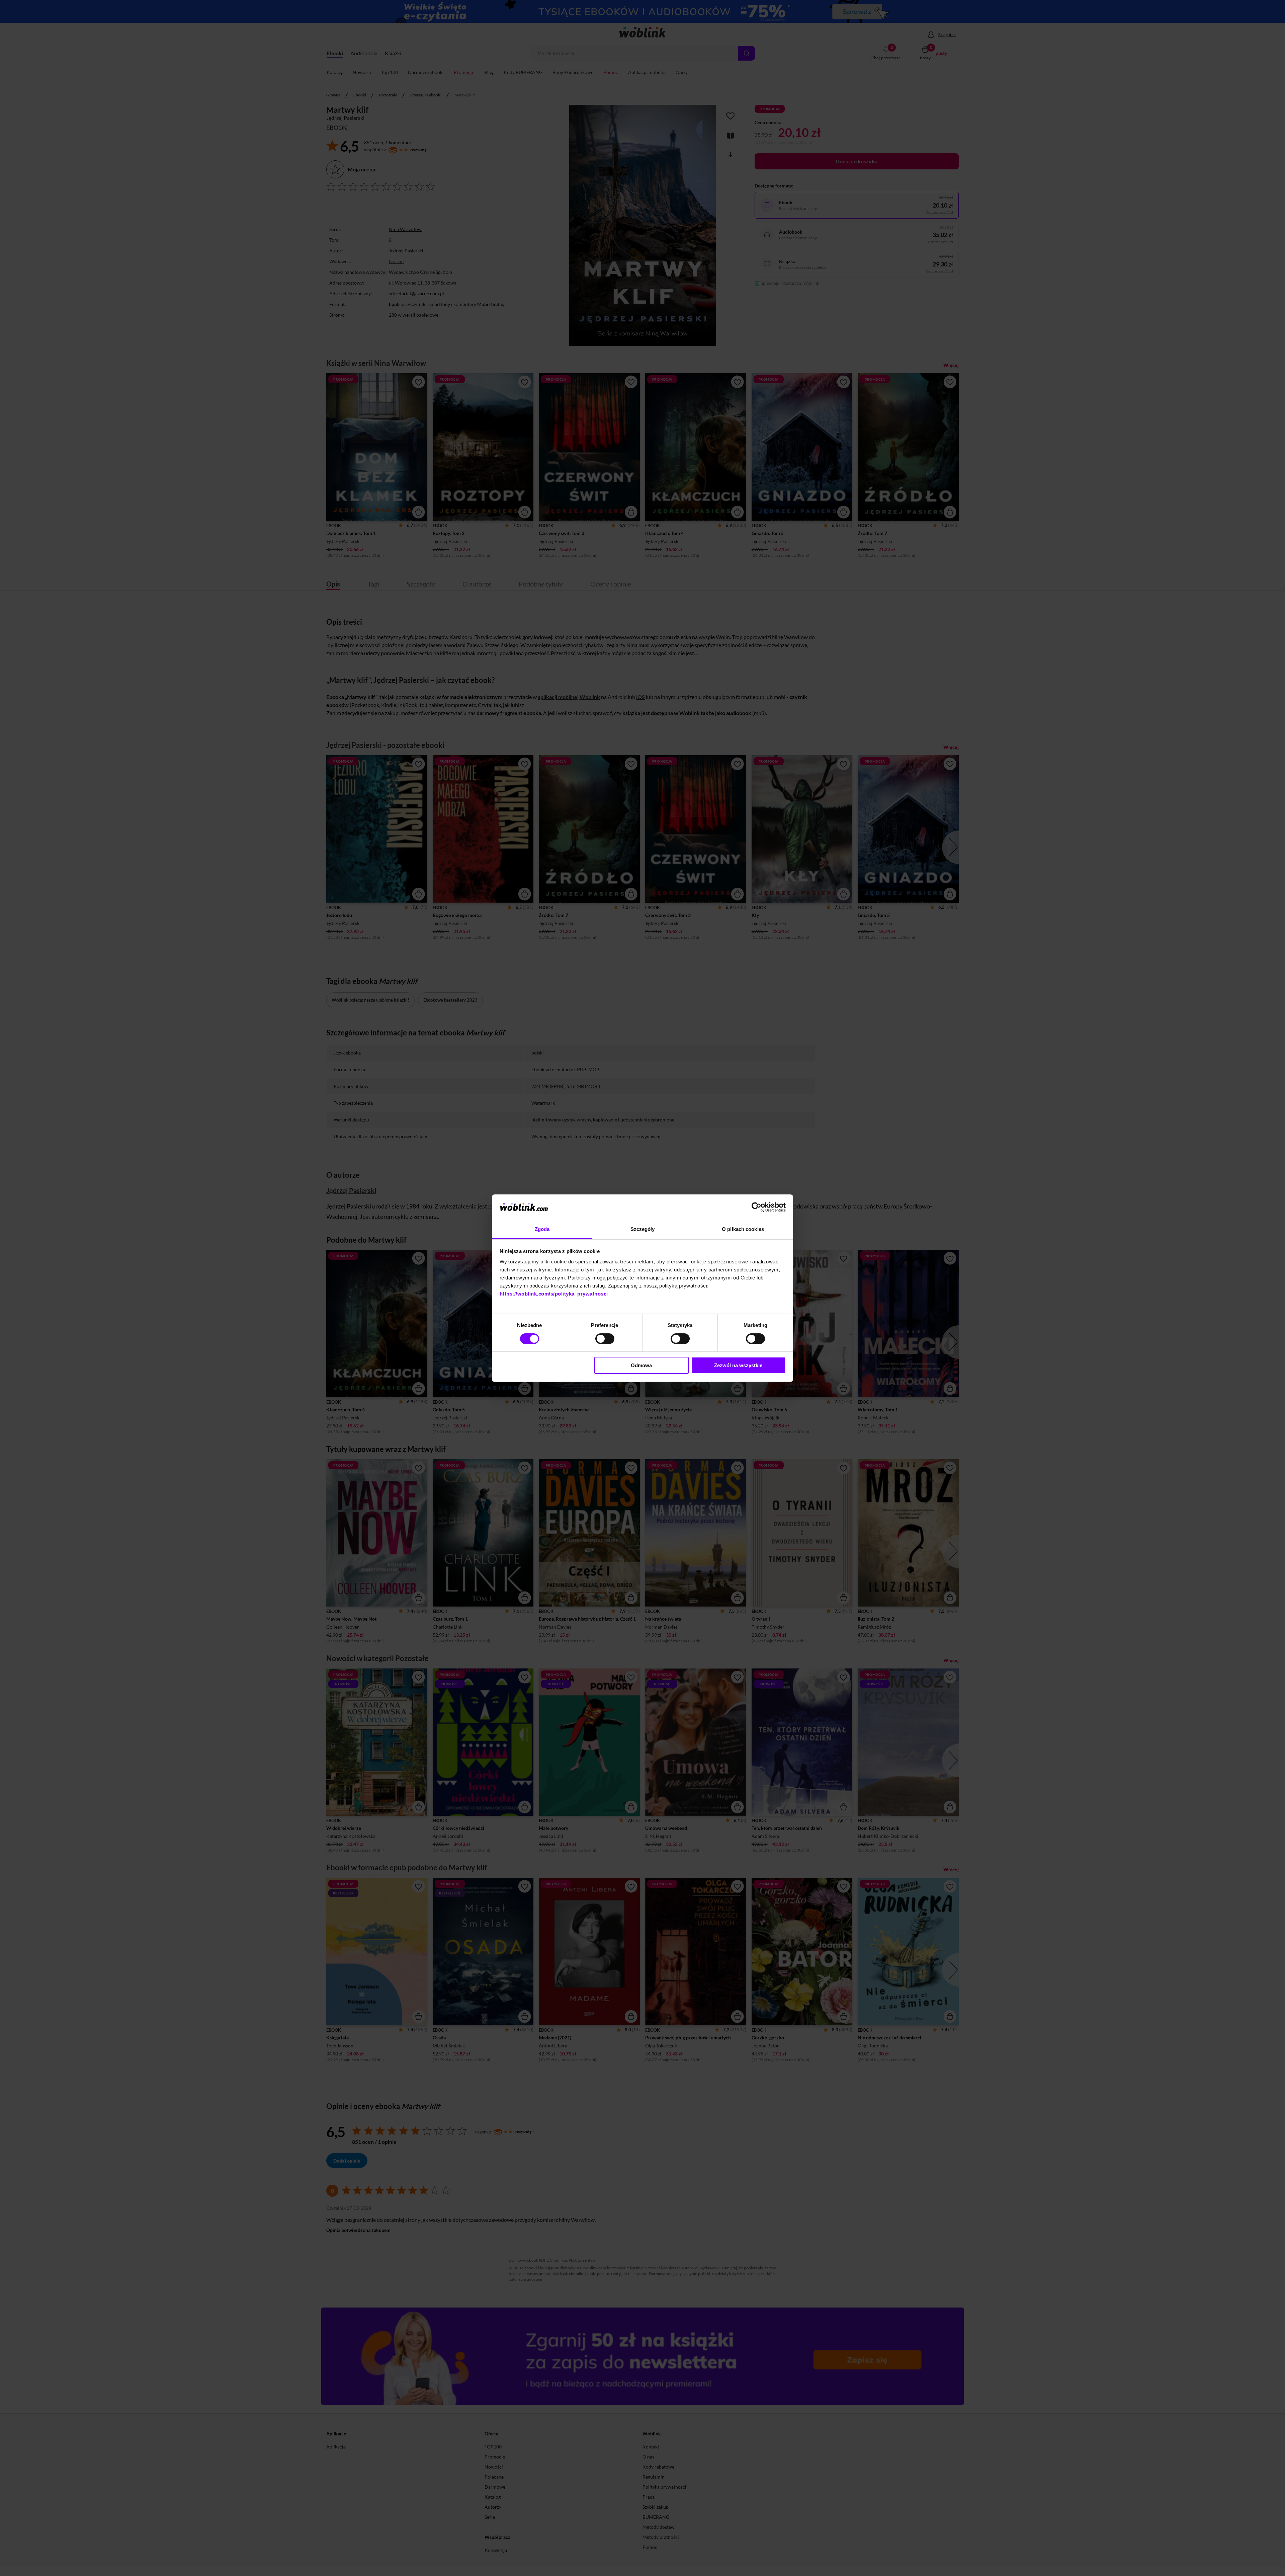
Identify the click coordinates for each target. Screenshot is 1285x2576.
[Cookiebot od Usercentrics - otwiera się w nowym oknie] (756, 1207)
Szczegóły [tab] (643, 1229)
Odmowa (641, 1365)
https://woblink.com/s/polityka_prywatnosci (554, 1294)
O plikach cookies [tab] (743, 1229)
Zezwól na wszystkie (738, 1365)
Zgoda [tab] (542, 1229)
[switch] (605, 1339)
